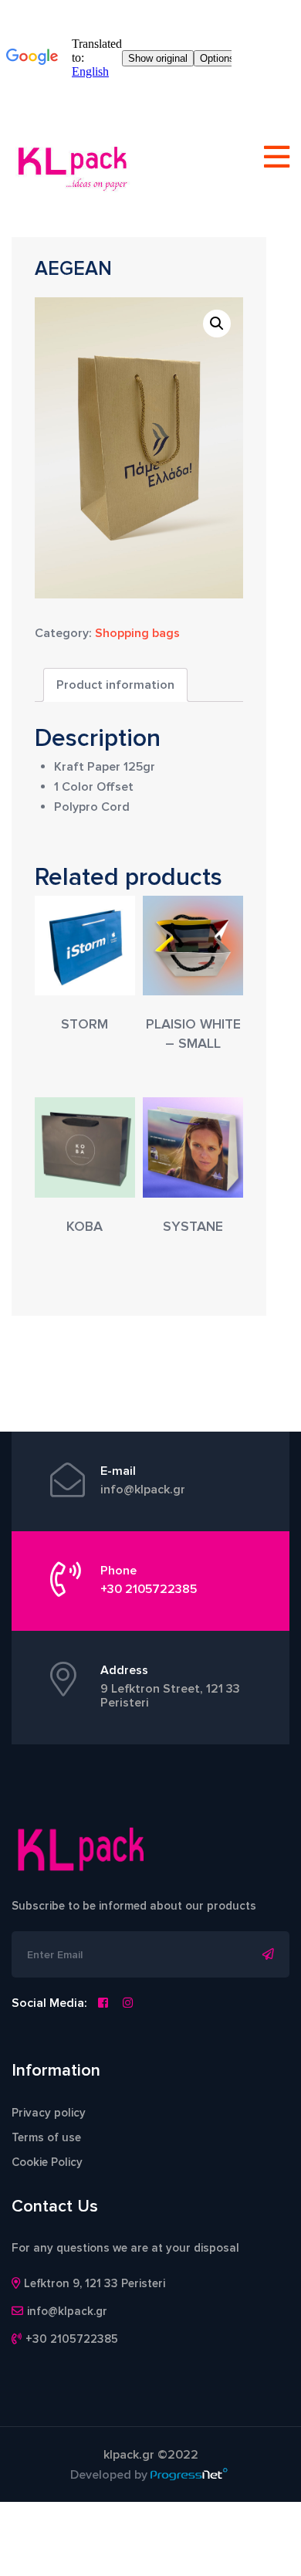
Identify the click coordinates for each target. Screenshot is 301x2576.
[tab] (115, 685)
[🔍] (217, 324)
